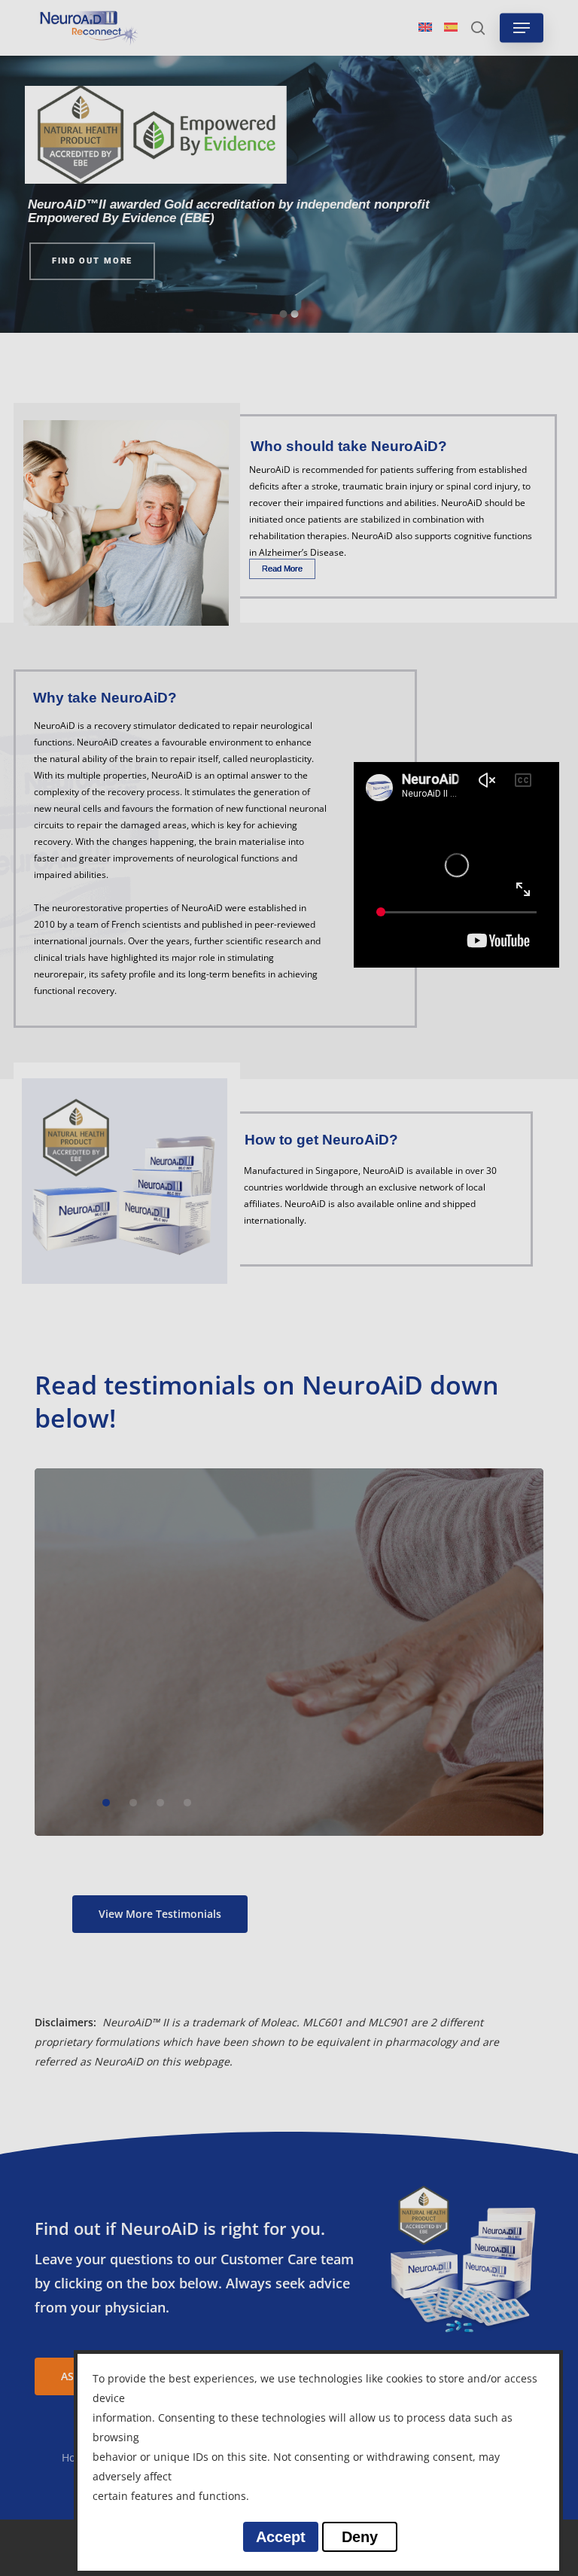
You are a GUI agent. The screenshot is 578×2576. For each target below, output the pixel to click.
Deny (360, 2537)
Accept (281, 2537)
